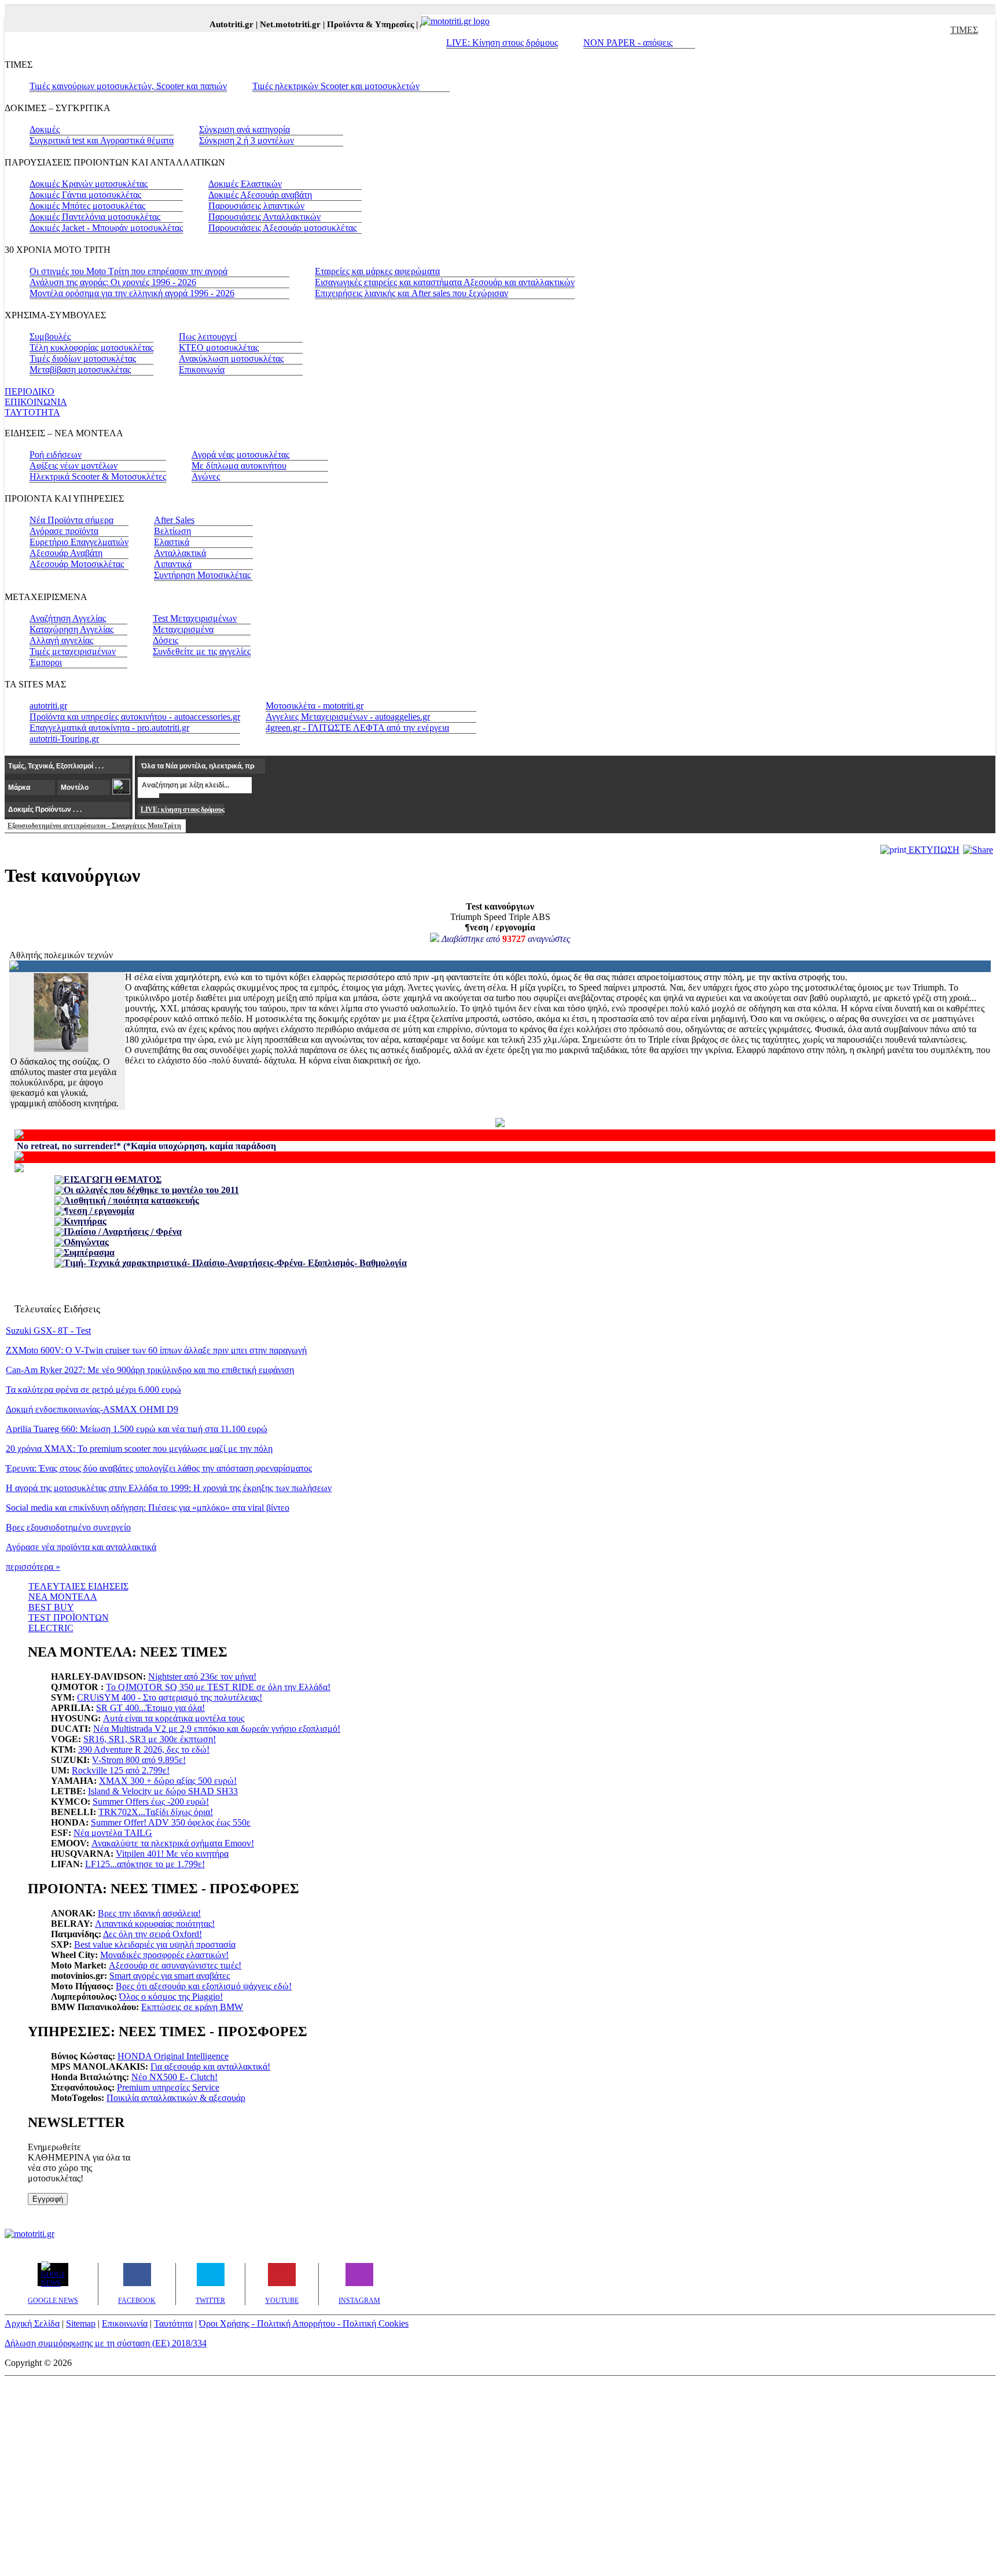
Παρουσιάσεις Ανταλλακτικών (264, 217)
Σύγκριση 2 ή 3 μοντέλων (247, 140)
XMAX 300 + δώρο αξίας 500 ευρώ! (168, 1781)
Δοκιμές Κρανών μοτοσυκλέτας (89, 184)
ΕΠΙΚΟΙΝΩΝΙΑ (36, 402)
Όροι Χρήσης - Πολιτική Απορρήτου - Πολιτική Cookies (304, 2323)
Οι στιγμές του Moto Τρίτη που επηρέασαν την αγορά (128, 271)
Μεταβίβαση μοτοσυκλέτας (80, 369)
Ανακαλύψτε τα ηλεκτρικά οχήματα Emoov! (173, 1843)
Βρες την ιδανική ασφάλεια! (149, 1913)
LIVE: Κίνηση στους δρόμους (502, 43)
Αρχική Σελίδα (32, 2323)
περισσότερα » (33, 1567)
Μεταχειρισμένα (183, 629)
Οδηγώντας (86, 1242)
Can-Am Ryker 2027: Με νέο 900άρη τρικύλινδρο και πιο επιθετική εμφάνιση (150, 1370)
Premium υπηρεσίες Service (168, 2087)
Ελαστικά (172, 542)
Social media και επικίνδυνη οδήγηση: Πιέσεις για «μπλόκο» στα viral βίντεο (148, 1508)
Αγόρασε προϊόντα (64, 531)
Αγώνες (206, 476)
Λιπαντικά (173, 564)
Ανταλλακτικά (180, 553)
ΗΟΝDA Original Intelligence (173, 2056)
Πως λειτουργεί (208, 336)
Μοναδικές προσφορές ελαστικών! (164, 1955)
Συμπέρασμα (89, 1252)
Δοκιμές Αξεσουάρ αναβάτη (260, 195)
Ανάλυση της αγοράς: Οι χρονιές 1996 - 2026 (113, 282)
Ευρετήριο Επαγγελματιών (79, 542)
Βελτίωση (172, 531)
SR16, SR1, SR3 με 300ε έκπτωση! (150, 1739)
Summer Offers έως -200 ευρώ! (151, 1802)
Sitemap (81, 2323)
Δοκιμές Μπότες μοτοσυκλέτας (87, 206)
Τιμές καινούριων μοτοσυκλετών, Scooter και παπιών (128, 86)
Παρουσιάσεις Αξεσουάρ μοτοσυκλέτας (282, 228)
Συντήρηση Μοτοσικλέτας (202, 575)
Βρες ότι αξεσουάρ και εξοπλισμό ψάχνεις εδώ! (204, 1986)
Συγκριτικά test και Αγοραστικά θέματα (102, 140)
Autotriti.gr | (218, 24)
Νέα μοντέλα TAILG (113, 1833)
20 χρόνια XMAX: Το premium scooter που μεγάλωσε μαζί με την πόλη (139, 1449)
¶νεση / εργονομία (99, 1211)
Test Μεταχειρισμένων (195, 618)
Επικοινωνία (202, 369)
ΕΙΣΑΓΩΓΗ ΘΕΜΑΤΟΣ (113, 1180)
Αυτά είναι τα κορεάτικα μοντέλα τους (174, 1718)
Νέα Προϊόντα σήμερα (71, 520)
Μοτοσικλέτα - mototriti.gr (315, 706)
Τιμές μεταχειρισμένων (73, 651)
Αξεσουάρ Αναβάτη (66, 553)
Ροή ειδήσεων (56, 455)
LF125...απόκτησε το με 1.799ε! (145, 1864)
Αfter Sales (174, 520)
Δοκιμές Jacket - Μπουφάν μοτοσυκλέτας (106, 228)
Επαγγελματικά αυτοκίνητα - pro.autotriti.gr (109, 728)
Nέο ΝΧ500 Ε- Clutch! (174, 2077)
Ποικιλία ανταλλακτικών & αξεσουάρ (176, 2098)
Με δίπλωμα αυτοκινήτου (239, 465)
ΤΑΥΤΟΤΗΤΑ (32, 412)
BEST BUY (51, 1607)
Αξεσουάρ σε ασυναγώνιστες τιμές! (175, 1965)
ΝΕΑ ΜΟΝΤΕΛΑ (63, 1597)
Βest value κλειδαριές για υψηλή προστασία (155, 1944)
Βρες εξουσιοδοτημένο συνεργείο (68, 1527)
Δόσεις (166, 640)
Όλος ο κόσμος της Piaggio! (171, 1997)
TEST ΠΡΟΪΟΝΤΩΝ (69, 1618)
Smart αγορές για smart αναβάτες (170, 1976)
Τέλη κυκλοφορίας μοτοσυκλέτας (91, 347)
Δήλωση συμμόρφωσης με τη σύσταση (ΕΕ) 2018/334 (106, 2343)
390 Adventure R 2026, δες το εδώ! (144, 1749)
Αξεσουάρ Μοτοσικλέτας (77, 564)
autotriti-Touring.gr (64, 739)
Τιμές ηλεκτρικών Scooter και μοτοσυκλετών (336, 86)
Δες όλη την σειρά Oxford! (152, 1934)
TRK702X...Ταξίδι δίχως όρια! (156, 1812)
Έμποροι (46, 662)
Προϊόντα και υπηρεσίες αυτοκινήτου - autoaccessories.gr (135, 717)
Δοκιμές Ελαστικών (245, 184)
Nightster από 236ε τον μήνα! (202, 1677)
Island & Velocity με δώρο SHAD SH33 (163, 1791)
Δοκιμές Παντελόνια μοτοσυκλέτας (95, 217)
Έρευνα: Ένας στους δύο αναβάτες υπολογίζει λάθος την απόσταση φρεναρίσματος (159, 1468)
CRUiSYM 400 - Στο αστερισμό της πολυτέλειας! (170, 1697)
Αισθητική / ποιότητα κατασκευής (131, 1200)
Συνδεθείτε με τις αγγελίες (202, 651)
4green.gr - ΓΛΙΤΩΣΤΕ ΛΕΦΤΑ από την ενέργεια (357, 728)
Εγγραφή (48, 2199)
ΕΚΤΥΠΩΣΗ (933, 850)
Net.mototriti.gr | (277, 24)
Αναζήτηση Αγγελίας (68, 618)
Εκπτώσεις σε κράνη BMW (192, 2007)
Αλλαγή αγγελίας (61, 640)
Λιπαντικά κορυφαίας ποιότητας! (155, 1924)
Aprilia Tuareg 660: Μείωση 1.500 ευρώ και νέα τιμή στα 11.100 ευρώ (137, 1429)
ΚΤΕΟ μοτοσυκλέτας (219, 347)
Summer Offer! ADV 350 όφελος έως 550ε (171, 1822)
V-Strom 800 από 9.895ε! (139, 1760)
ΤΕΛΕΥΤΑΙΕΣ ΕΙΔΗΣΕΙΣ (78, 1586)
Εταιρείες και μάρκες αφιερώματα (377, 271)
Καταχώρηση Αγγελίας (71, 629)
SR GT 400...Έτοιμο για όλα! (150, 1708)
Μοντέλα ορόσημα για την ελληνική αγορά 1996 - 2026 (132, 293)
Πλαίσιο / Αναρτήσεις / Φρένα (123, 1232)
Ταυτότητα (173, 2323)
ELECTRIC (51, 1628)
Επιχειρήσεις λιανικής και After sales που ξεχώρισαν (411, 293)
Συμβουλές (50, 336)
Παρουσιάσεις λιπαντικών (256, 206)
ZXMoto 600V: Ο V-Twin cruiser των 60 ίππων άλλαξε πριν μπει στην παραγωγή (156, 1350)
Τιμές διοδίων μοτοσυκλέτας (83, 358)
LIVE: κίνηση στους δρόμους (182, 809)
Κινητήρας (85, 1221)
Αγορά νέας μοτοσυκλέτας (240, 455)
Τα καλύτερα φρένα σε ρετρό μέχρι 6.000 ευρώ (93, 1390)
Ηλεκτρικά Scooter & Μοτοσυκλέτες (98, 476)
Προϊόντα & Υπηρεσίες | (356, 24)
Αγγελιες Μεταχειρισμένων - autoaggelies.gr (348, 717)
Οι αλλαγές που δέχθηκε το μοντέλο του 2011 (151, 1190)
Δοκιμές (45, 129)
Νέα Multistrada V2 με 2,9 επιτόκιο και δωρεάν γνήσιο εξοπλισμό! (217, 1729)
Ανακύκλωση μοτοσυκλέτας (231, 358)
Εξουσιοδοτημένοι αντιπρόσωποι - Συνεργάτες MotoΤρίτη (94, 826)
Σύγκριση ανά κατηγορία (245, 129)
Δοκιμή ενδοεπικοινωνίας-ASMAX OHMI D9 (92, 1409)
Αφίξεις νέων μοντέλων (73, 465)
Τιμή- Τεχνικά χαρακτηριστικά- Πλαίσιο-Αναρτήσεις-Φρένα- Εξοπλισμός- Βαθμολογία (235, 1263)
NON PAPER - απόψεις (628, 43)
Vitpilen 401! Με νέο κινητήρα (172, 1854)
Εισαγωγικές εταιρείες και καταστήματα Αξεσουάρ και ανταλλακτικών (445, 282)
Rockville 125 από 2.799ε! (121, 1770)
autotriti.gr (48, 706)
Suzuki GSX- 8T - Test (48, 1331)
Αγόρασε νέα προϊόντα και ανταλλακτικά (81, 1547)
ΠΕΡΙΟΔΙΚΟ (30, 391)
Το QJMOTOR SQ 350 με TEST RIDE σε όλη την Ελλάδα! (218, 1687)
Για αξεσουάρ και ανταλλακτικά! (210, 2067)
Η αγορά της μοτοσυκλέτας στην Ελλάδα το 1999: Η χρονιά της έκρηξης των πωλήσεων (169, 1488)
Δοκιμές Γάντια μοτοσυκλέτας (85, 195)
